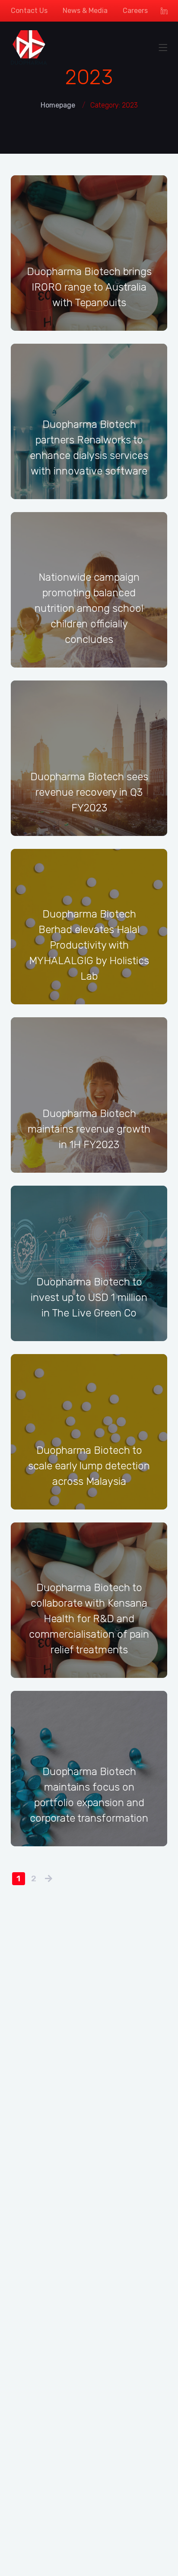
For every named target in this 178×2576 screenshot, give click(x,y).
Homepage (58, 105)
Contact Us (29, 11)
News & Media (85, 11)
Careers (135, 11)
